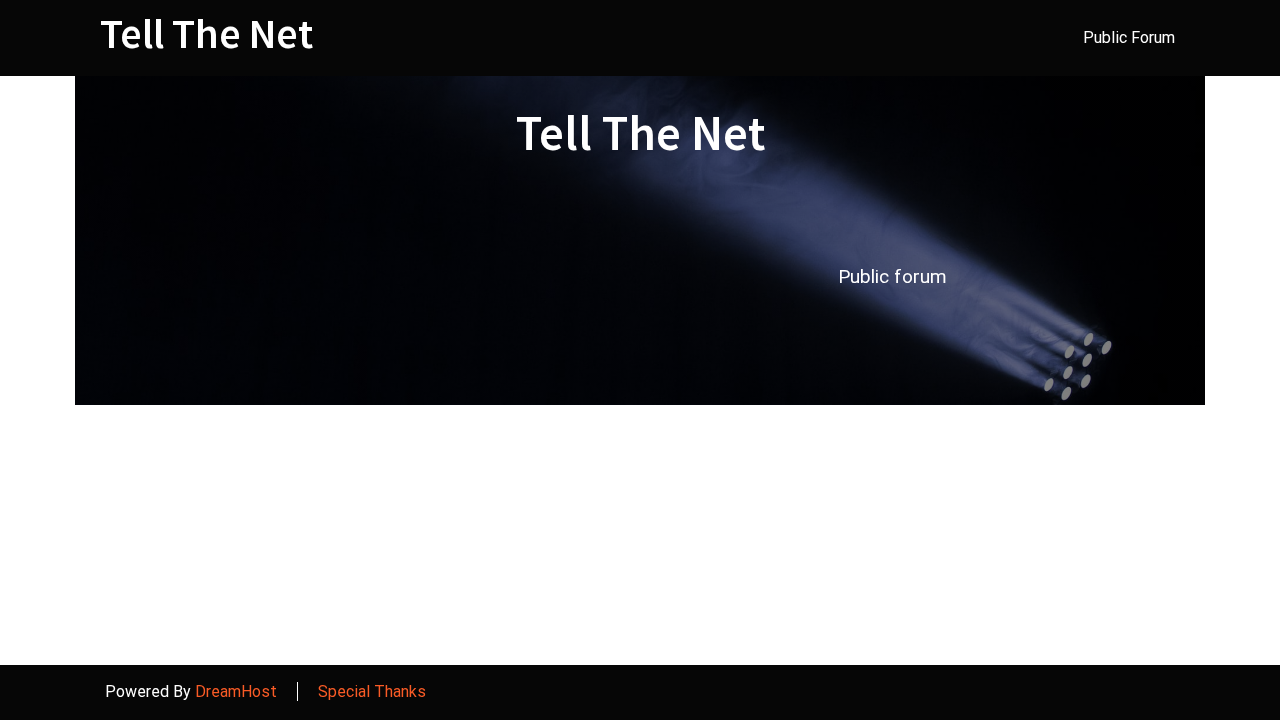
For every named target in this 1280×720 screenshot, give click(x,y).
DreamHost (236, 691)
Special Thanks (372, 691)
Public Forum (1129, 37)
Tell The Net (206, 33)
